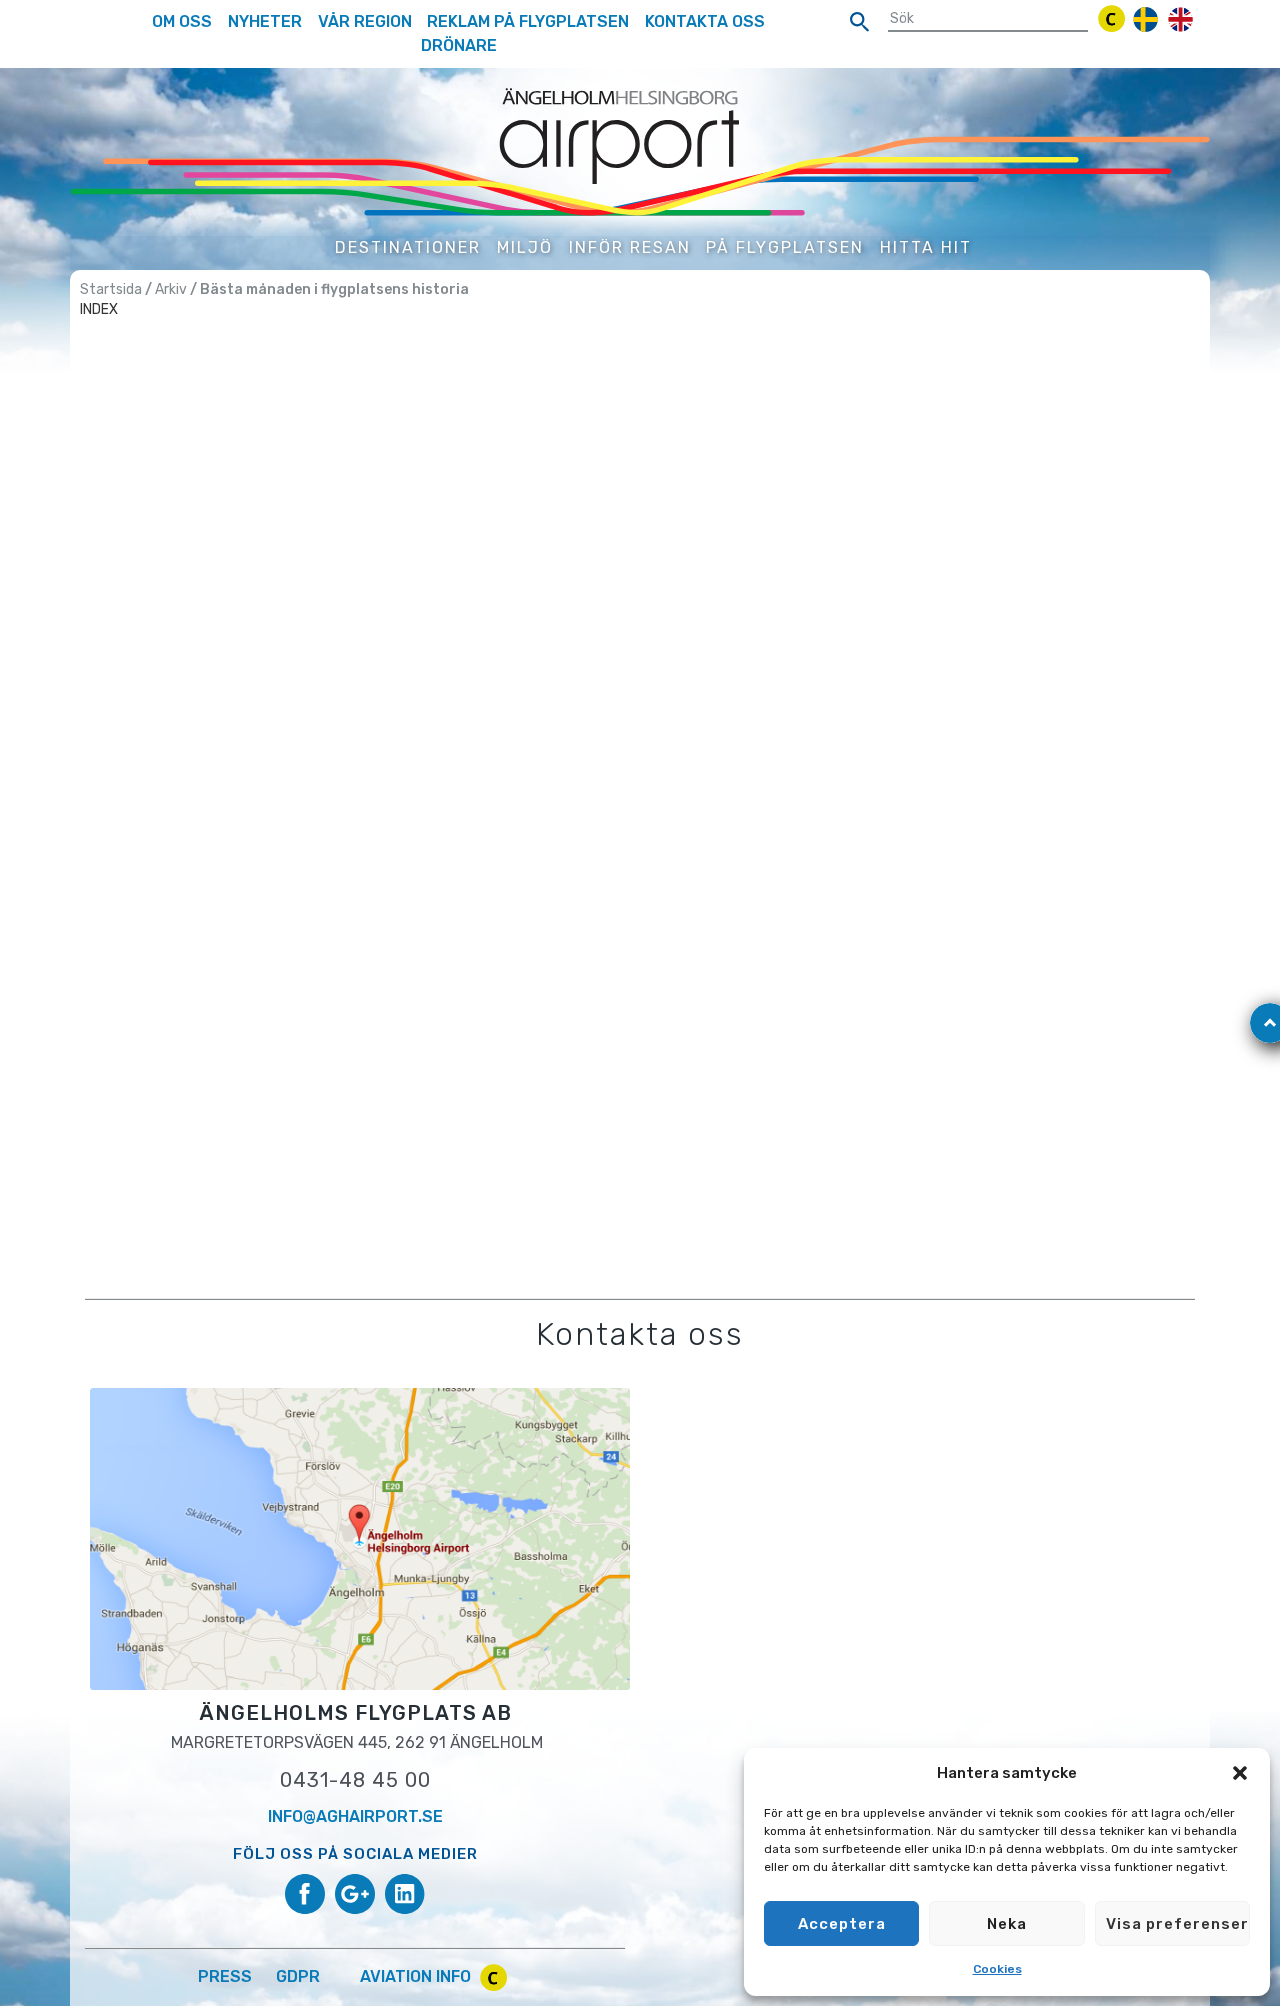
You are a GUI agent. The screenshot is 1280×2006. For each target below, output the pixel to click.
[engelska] (1180, 19)
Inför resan (630, 247)
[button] (1240, 1773)
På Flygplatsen (785, 247)
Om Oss (182, 21)
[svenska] (1145, 19)
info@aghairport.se (355, 1816)
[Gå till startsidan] (640, 150)
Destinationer (408, 247)
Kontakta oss (705, 21)
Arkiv (171, 289)
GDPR (298, 1976)
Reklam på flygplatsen (528, 21)
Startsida (111, 289)
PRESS (225, 1976)
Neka (1007, 1924)
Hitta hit (926, 247)
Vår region (365, 21)
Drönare (459, 45)
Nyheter (265, 21)
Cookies (997, 1969)
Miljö (525, 247)
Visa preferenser (1177, 1924)
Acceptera (842, 1924)
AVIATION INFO (417, 1976)
